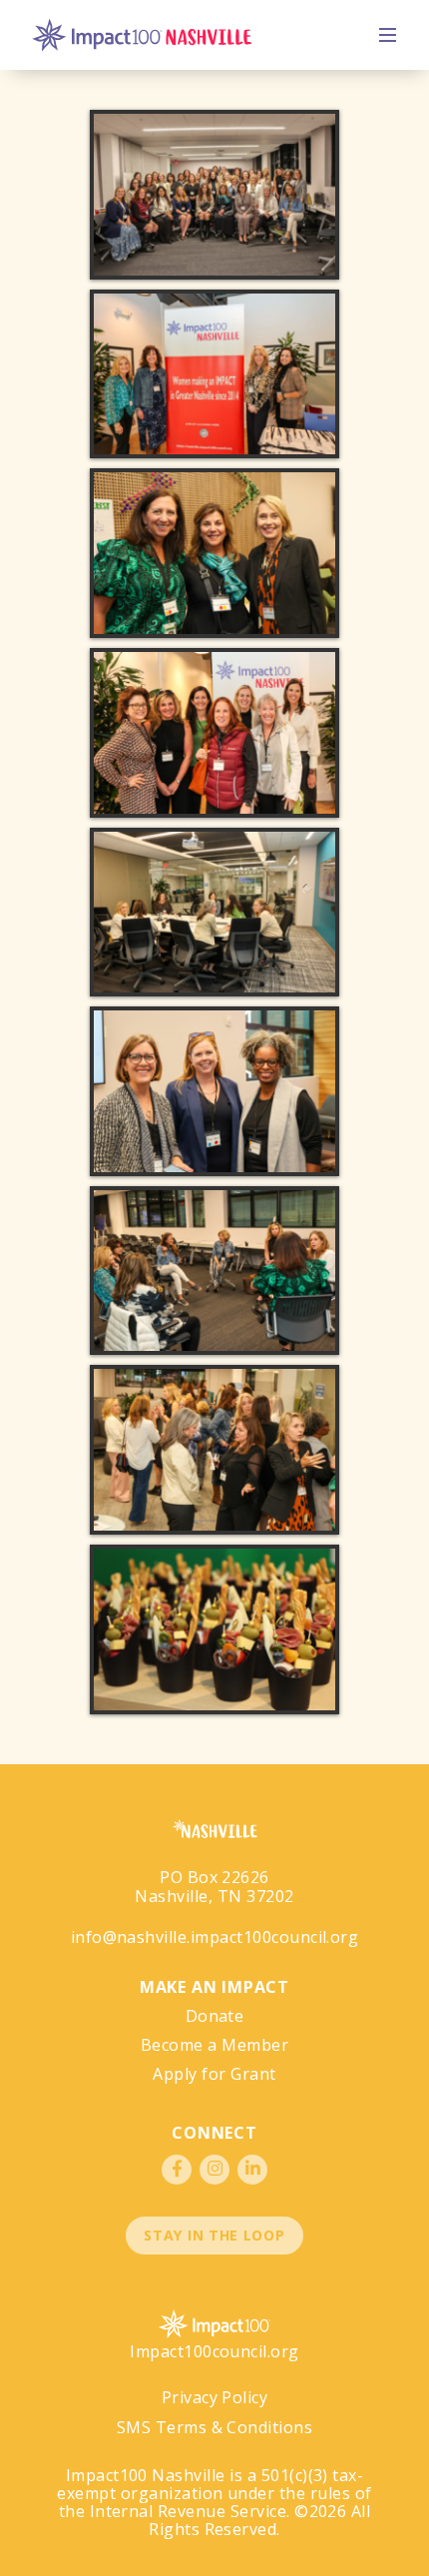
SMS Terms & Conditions (215, 2427)
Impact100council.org (214, 2351)
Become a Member (214, 2045)
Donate (215, 2016)
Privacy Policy (215, 2397)
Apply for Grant (214, 2074)
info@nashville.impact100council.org (215, 1937)
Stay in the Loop (214, 2235)
